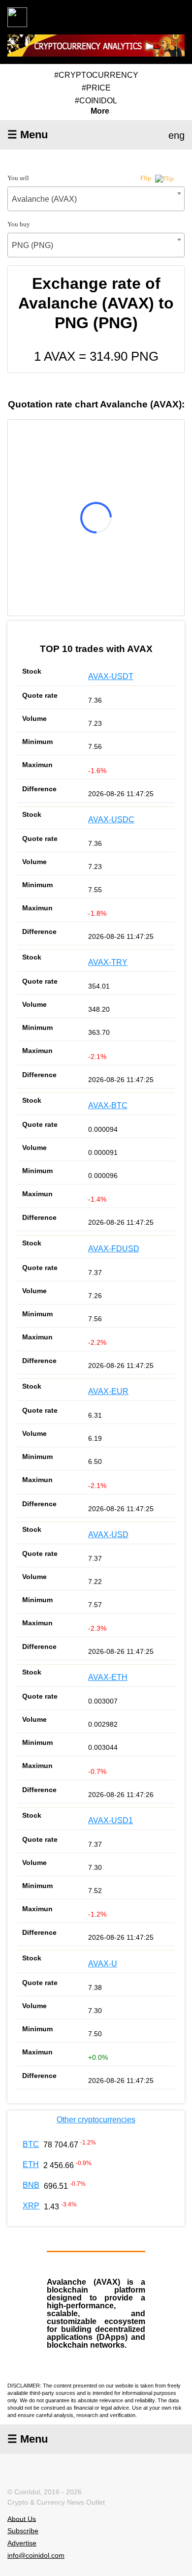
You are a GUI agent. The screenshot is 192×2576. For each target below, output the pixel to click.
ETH (31, 2164)
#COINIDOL (96, 101)
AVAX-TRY (108, 962)
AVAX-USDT (111, 676)
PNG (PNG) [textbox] (32, 245)
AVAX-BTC (108, 1105)
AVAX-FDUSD (114, 1249)
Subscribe (23, 2531)
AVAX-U (103, 1964)
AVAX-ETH (108, 1677)
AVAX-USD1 (111, 1820)
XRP (31, 2206)
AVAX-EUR (108, 1391)
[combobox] (96, 199)
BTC (31, 2144)
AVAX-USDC (111, 820)
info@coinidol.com (36, 2555)
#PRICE (96, 88)
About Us (22, 2518)
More (100, 111)
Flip (146, 178)
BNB (31, 2185)
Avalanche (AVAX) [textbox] (44, 199)
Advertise (22, 2543)
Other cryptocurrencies (96, 2120)
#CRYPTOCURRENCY (96, 75)
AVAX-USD (108, 1535)
